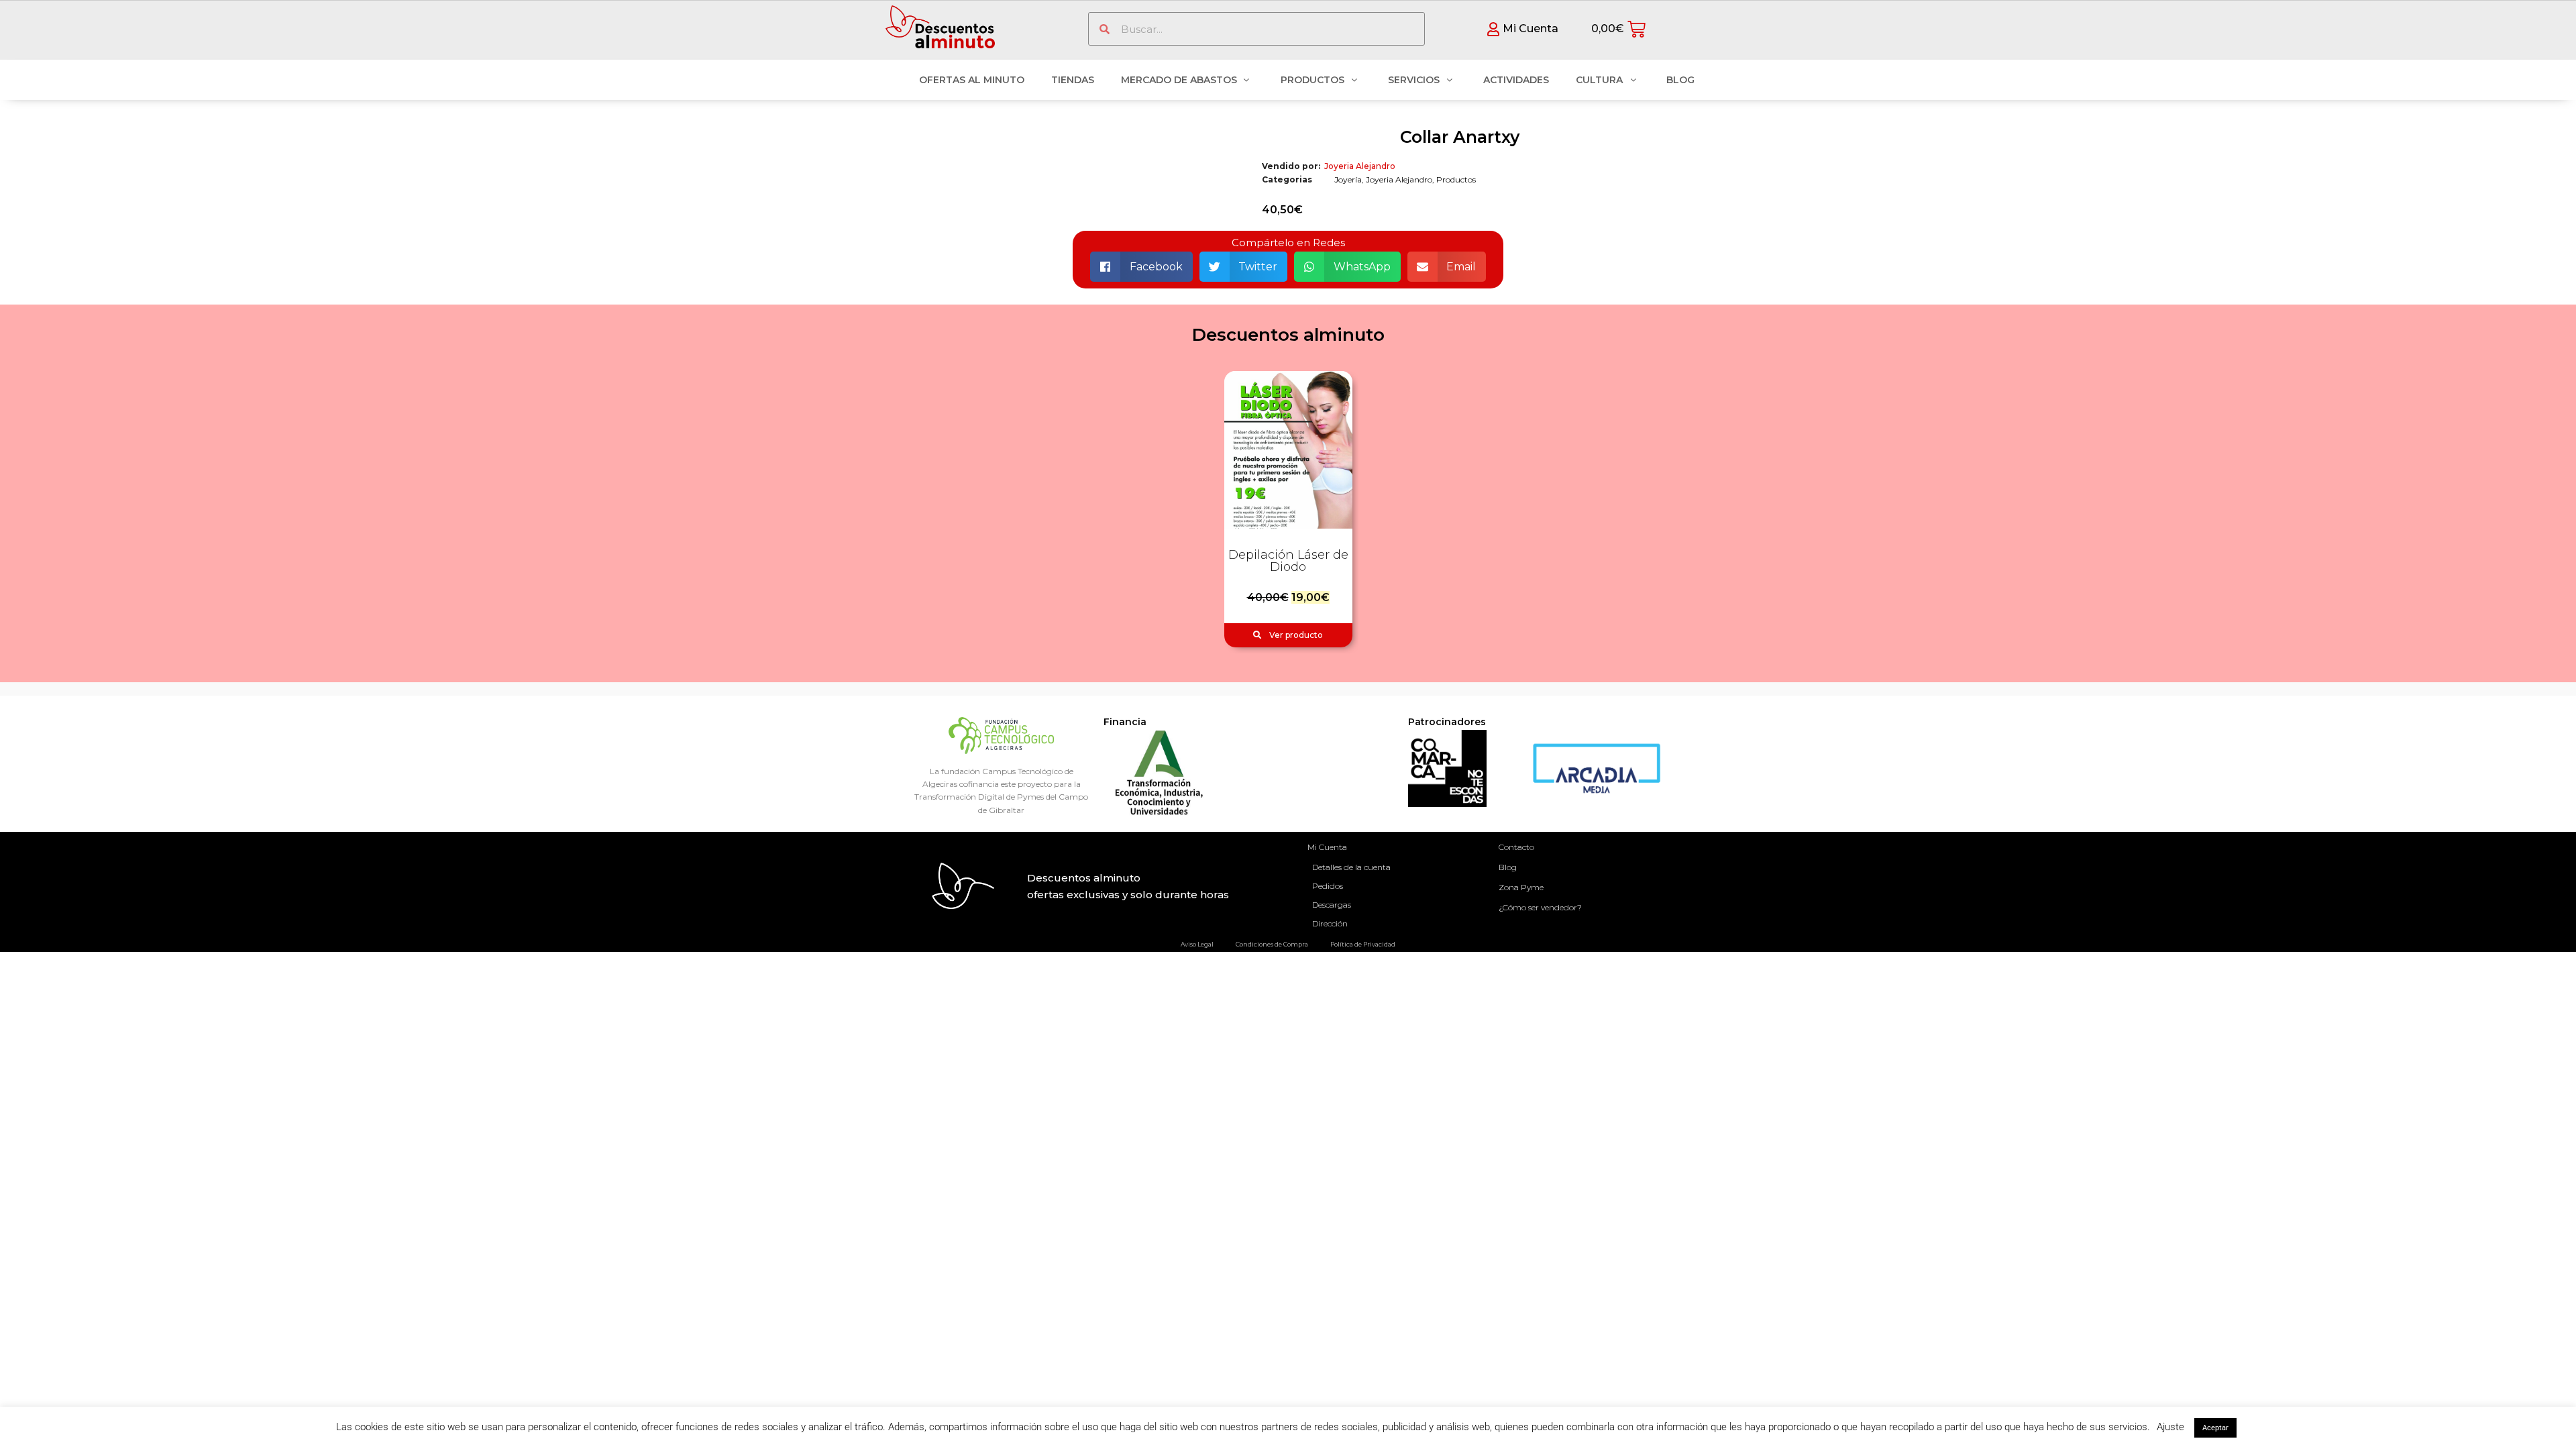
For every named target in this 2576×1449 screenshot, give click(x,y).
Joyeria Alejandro (1360, 166)
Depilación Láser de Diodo (1288, 561)
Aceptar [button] (2215, 1428)
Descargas (1332, 905)
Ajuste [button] (2170, 1427)
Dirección (1330, 923)
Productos (1456, 179)
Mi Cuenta (1327, 847)
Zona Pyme (1521, 887)
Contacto (1516, 847)
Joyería (1348, 179)
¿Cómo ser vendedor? (1540, 907)
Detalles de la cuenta (1351, 867)
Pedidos (1328, 886)
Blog (1508, 867)
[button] (1141, 267)
